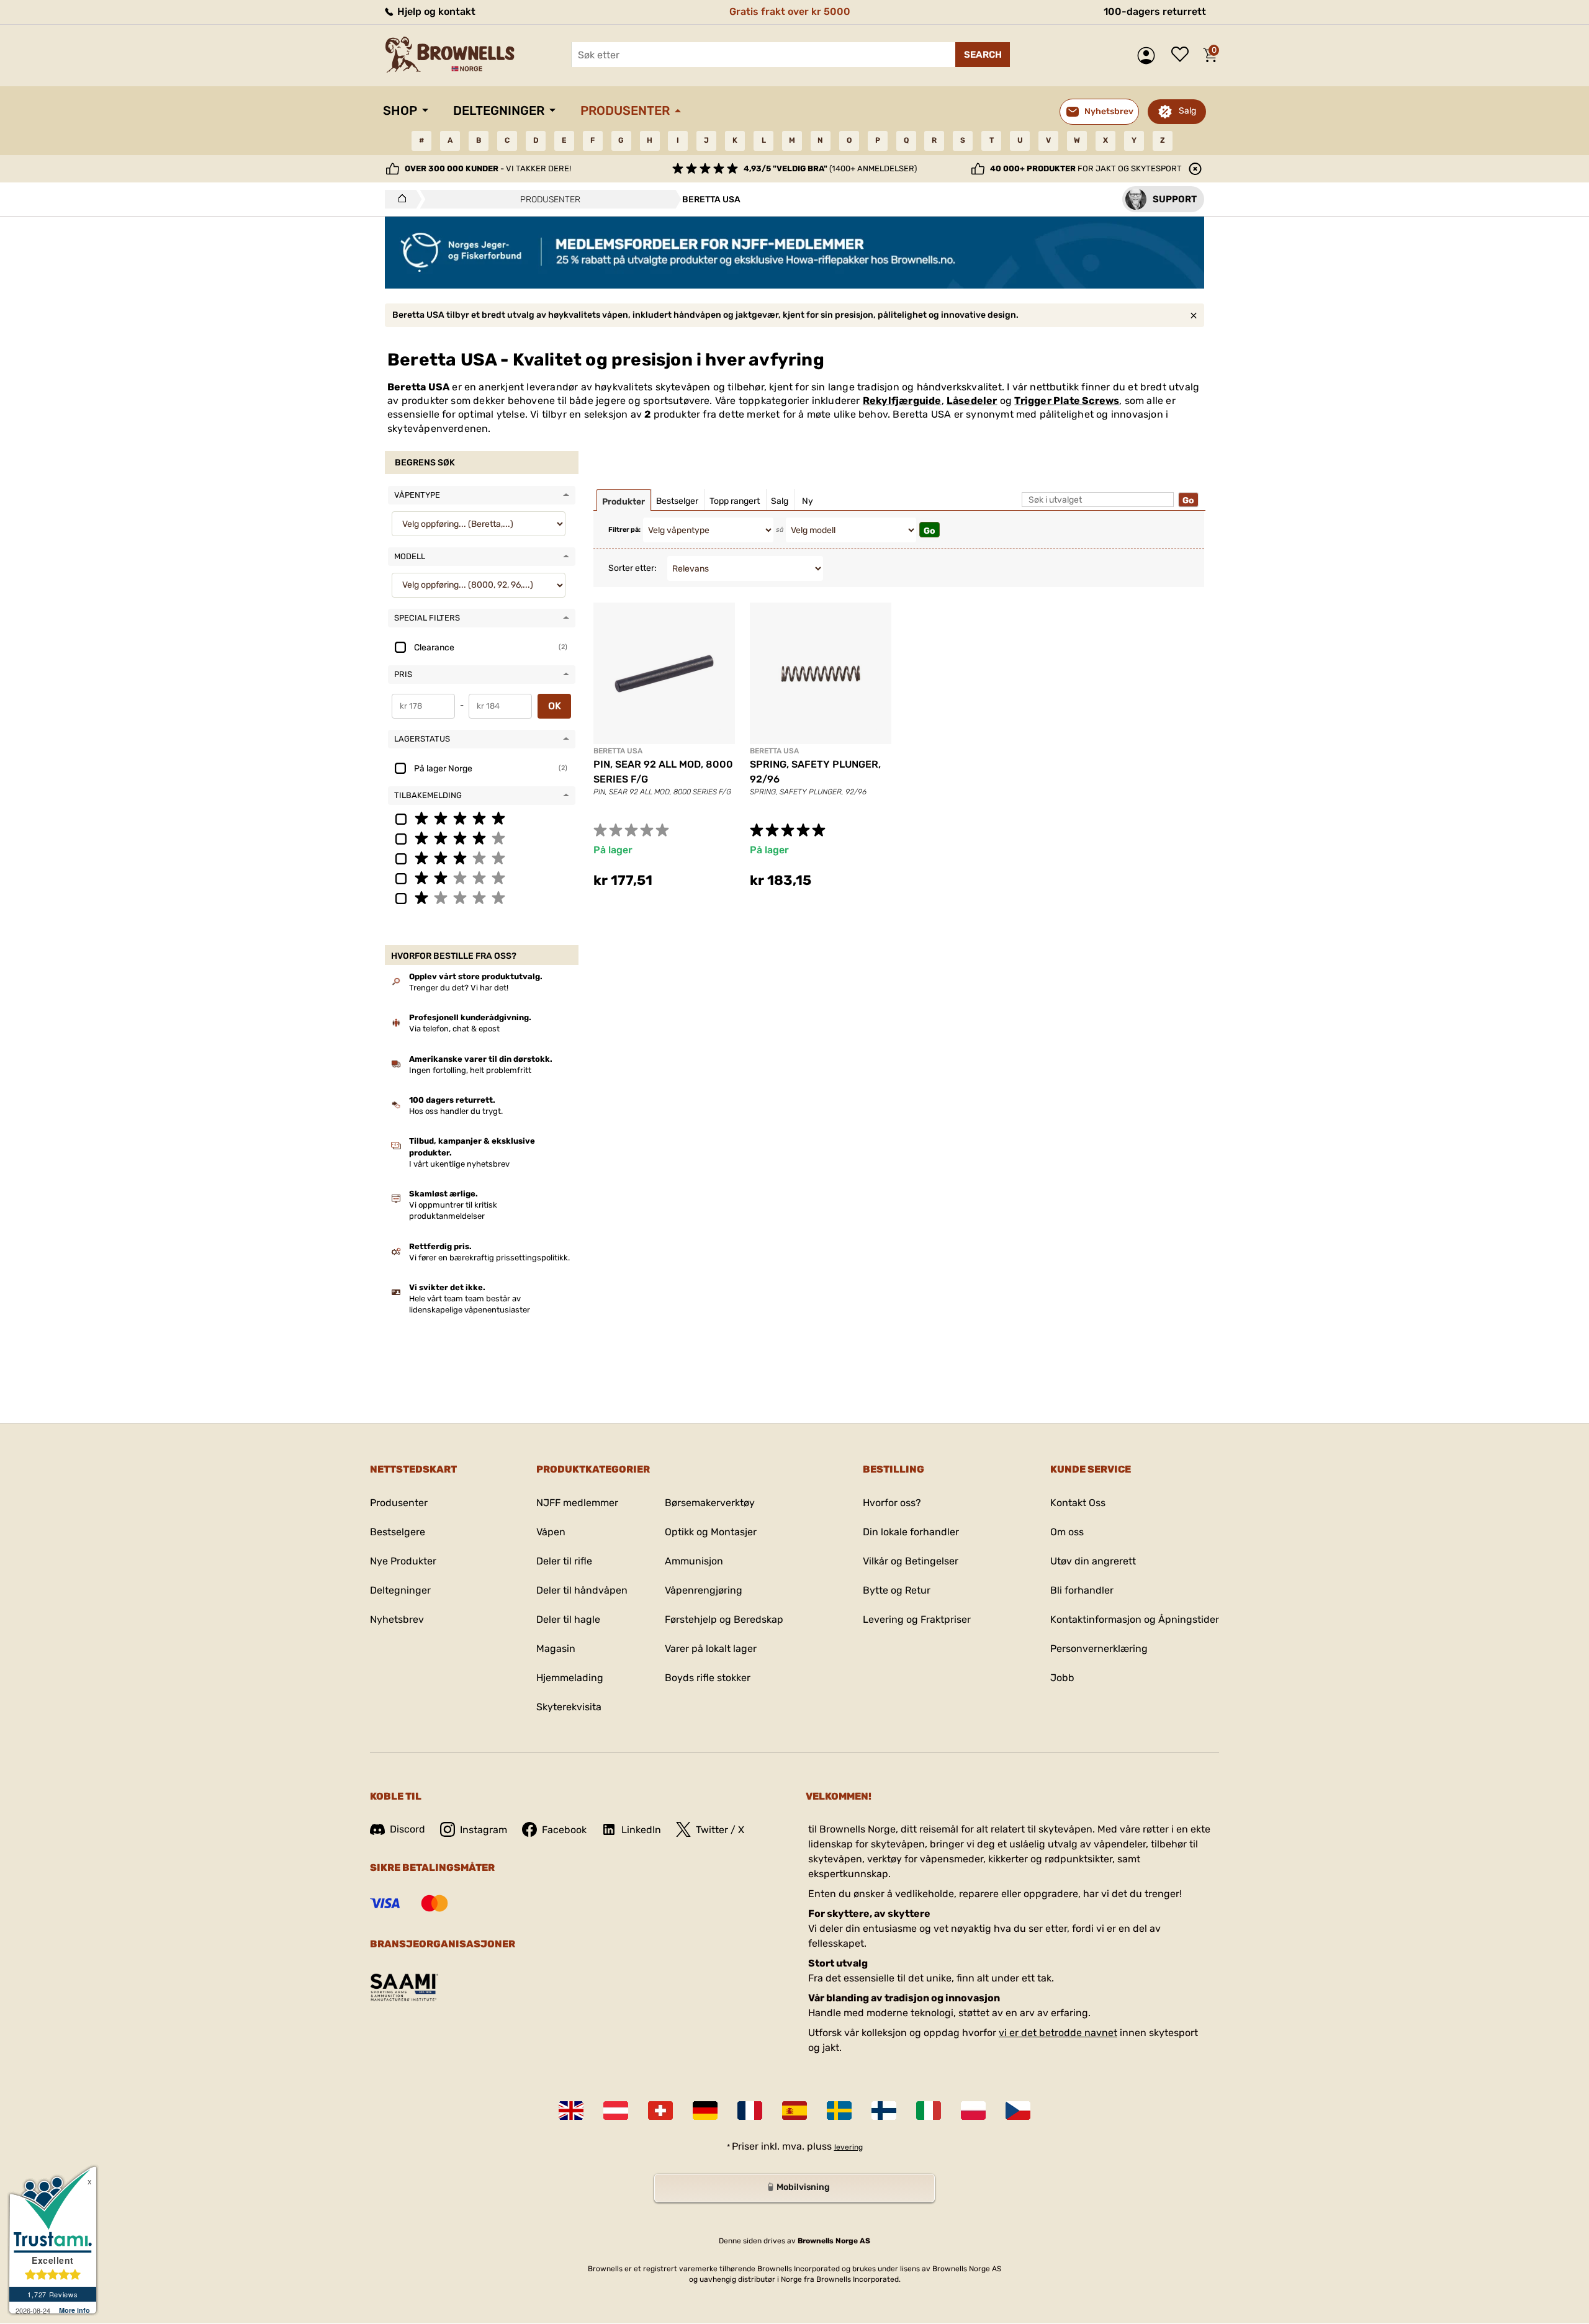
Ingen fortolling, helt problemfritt (470, 1070)
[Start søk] (983, 55)
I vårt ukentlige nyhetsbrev (459, 1164)
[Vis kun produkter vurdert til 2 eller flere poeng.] (482, 877)
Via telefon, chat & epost (454, 1029)
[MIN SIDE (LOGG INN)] (1149, 56)
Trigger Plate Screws (1067, 401)
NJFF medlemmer (577, 1503)
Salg (1187, 111)
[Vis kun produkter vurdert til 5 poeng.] (482, 818)
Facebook (564, 1830)
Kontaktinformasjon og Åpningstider (1135, 1619)
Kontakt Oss (1078, 1503)
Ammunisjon (694, 1561)
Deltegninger (499, 110)
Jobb (1062, 1678)
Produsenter (625, 110)
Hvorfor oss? (892, 1503)
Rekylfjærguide (902, 401)
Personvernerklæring (1099, 1649)
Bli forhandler (1082, 1590)
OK (555, 706)
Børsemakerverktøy (710, 1503)
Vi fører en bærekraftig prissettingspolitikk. (489, 1258)
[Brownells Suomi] (884, 2111)
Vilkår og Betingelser (911, 1561)
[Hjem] (399, 199)
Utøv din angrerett (1093, 1561)
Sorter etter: (632, 568)
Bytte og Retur (897, 1590)
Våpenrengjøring (704, 1590)
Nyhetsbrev (397, 1619)
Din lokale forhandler (911, 1532)
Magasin (556, 1649)
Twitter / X (720, 1830)
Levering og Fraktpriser (917, 1619)
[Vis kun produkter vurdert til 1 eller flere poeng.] (482, 897)
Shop (400, 110)
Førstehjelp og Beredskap (724, 1619)
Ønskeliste (1183, 55)
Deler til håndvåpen (582, 1590)
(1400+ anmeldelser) (830, 168)
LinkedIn (641, 1830)
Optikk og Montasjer (711, 1532)
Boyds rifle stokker (708, 1678)
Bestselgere (398, 1532)
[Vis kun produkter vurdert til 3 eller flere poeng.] (482, 858)
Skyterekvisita (569, 1707)
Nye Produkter (403, 1561)
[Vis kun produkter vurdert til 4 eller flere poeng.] (482, 838)
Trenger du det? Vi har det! (459, 988)
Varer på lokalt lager (711, 1649)
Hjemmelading (570, 1678)
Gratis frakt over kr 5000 (790, 11)
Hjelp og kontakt (435, 11)
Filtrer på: (624, 530)
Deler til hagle (568, 1619)
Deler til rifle (564, 1561)
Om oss (1067, 1532)
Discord (407, 1829)
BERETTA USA (618, 751)
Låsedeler (972, 401)
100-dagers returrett (1155, 11)
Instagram (484, 1830)
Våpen (551, 1532)
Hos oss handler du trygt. (456, 1111)
